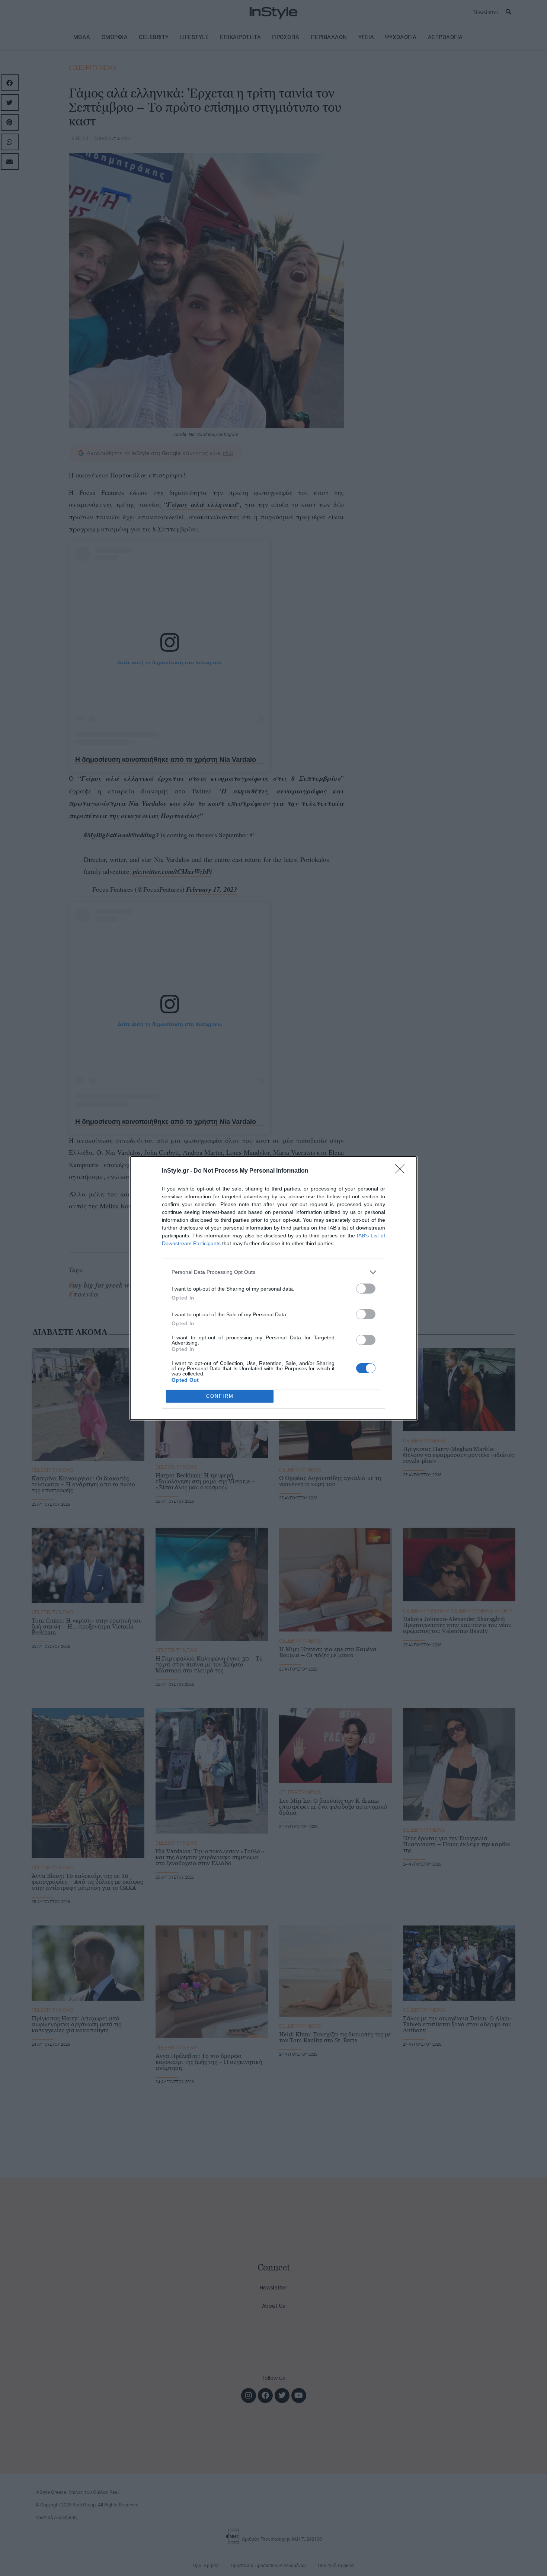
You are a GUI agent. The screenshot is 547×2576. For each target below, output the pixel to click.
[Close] (402, 1171)
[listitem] (273, 1272)
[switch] (366, 1289)
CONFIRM (220, 1396)
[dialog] (273, 1288)
